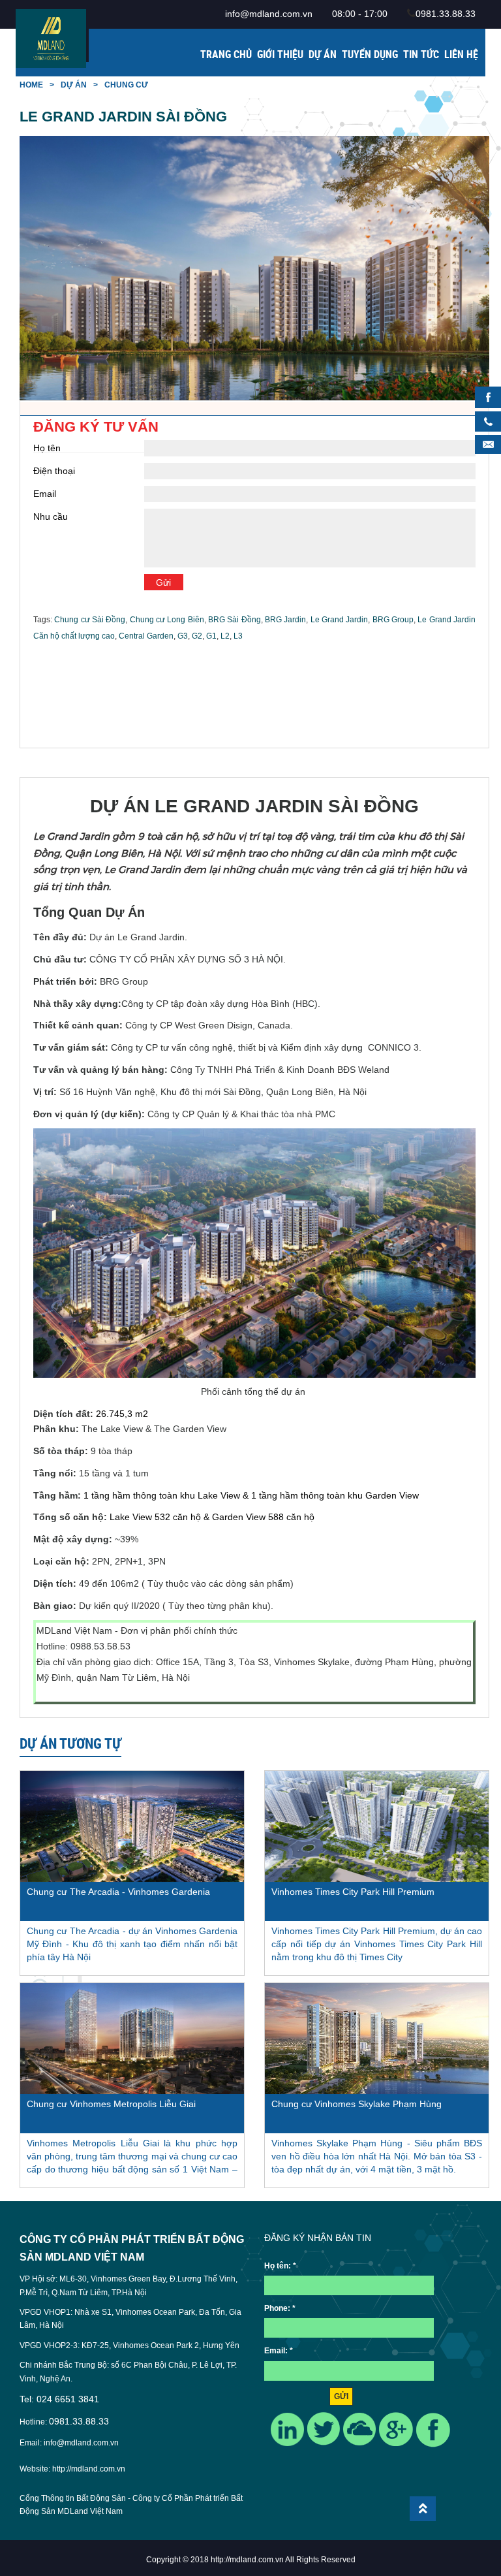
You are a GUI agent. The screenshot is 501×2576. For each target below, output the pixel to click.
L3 (238, 636)
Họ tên (47, 448)
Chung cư (126, 85)
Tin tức (421, 54)
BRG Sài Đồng (235, 620)
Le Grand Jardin (340, 620)
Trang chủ (226, 54)
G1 (211, 636)
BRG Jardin (285, 620)
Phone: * (280, 2308)
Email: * (279, 2351)
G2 (197, 636)
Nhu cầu (51, 517)
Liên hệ (461, 54)
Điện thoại (54, 471)
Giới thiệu (280, 54)
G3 (183, 636)
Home (31, 85)
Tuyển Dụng (370, 54)
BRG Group (393, 620)
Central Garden (146, 636)
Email (45, 494)
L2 (225, 636)
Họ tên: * (280, 2266)
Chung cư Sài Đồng (90, 620)
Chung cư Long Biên (167, 620)
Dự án (323, 54)
